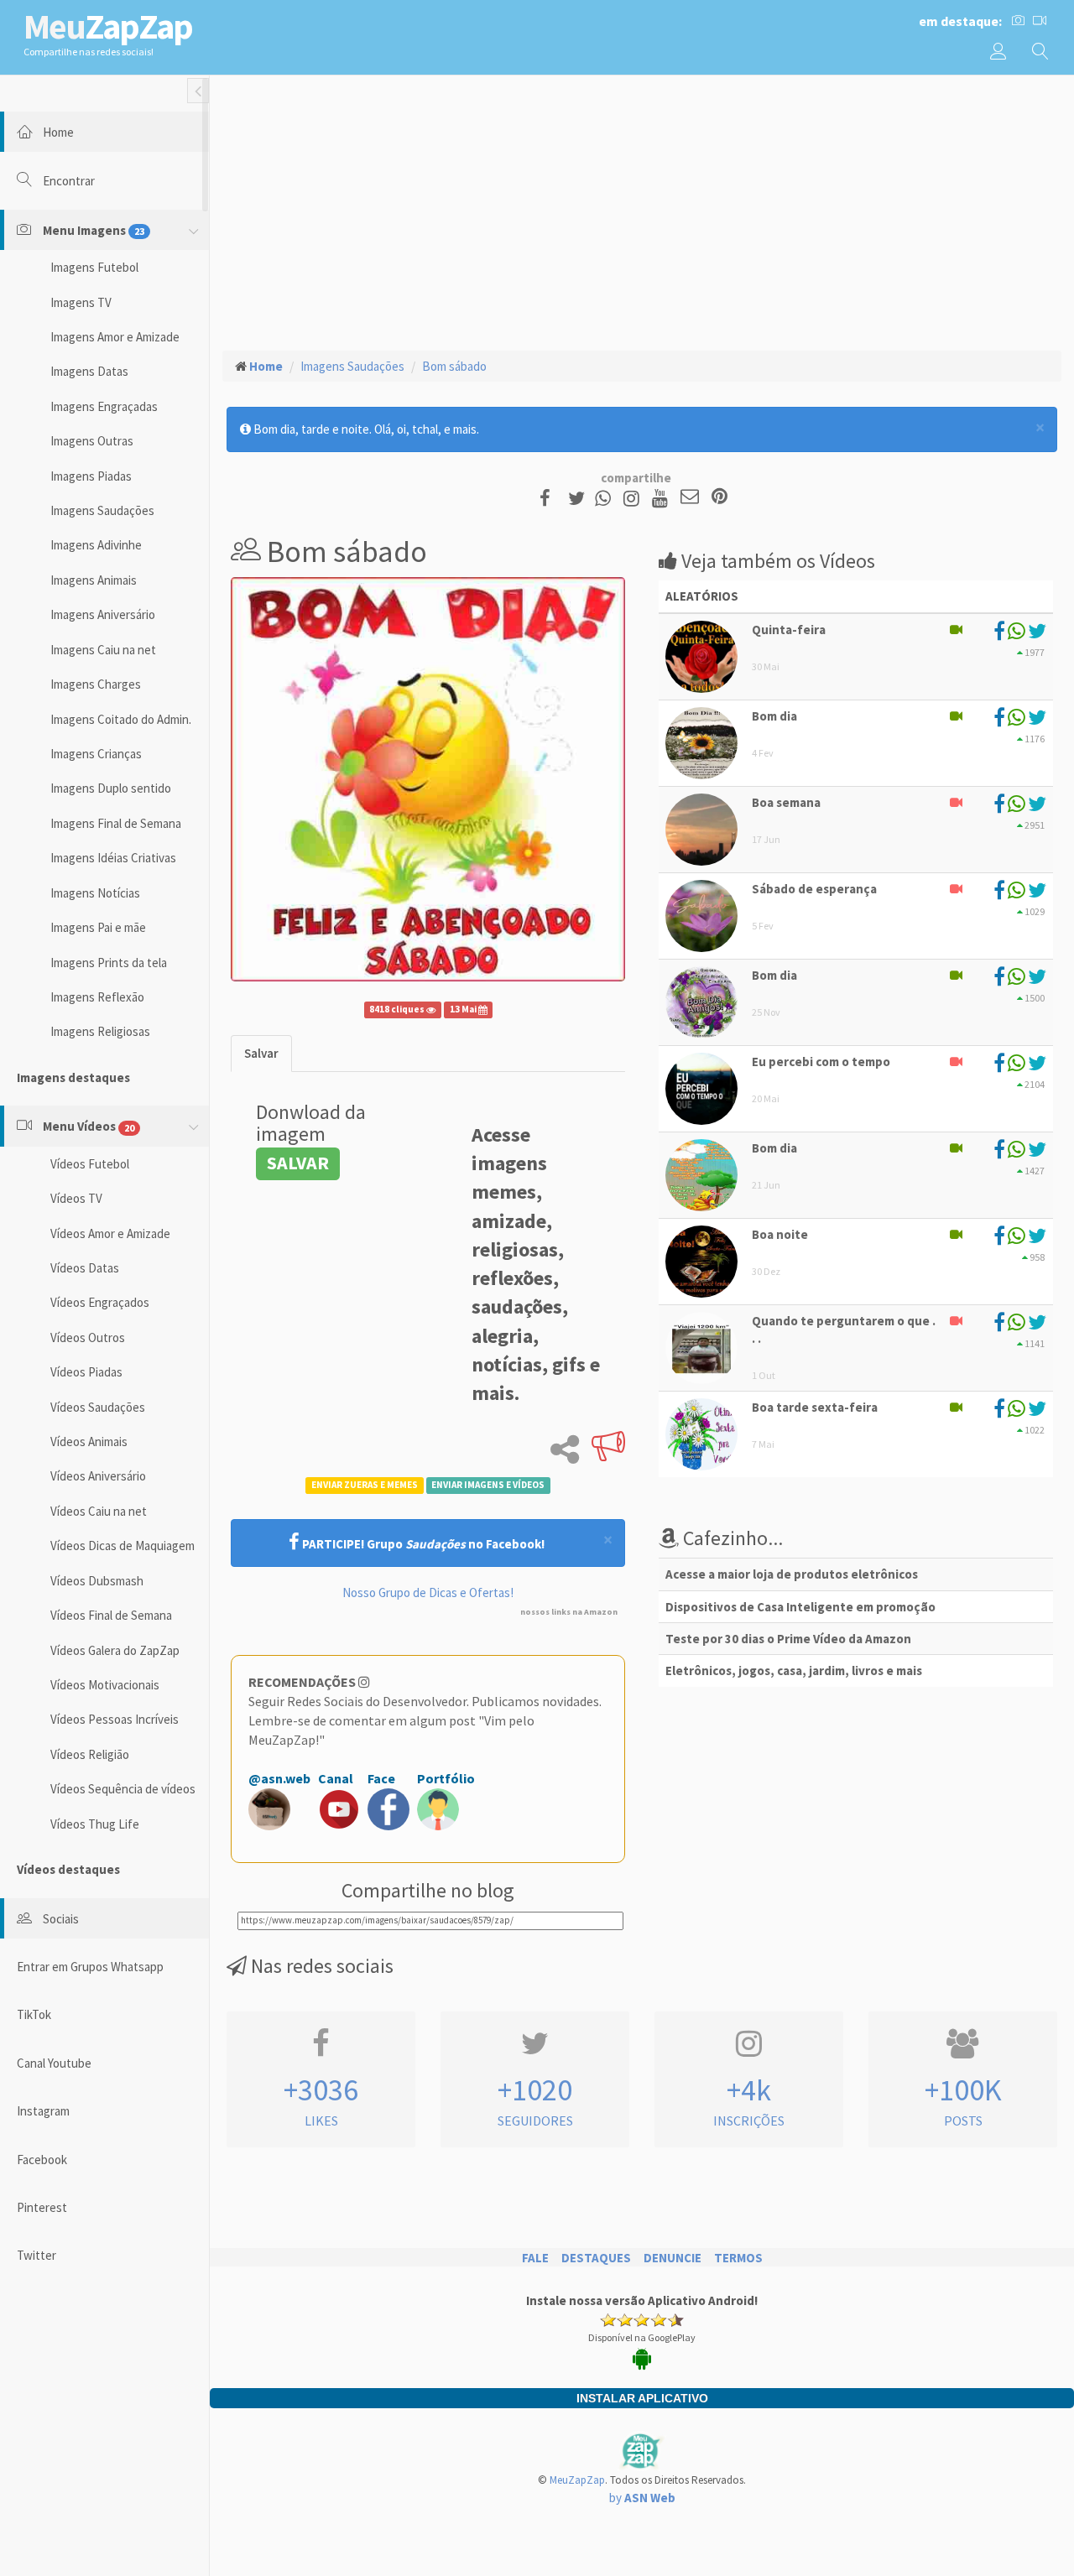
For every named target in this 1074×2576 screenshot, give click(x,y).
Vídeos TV (76, 1198)
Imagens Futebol (94, 267)
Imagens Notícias (95, 893)
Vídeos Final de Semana (111, 1615)
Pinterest (42, 2207)
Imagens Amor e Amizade (115, 337)
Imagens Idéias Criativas (113, 858)
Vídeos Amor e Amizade (110, 1233)
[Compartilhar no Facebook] (550, 498)
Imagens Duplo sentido (111, 788)
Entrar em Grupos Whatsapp (90, 1967)
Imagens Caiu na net (103, 650)
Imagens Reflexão (97, 997)
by (642, 2498)
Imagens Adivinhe (96, 545)
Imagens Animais (94, 580)
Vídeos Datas (85, 1268)
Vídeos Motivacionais (105, 1685)
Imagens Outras (92, 441)
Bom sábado (454, 366)
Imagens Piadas (91, 476)
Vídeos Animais (89, 1442)
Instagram (43, 2111)
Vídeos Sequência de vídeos (123, 1789)
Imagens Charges (96, 684)
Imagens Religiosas (100, 1031)
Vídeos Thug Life (95, 1824)
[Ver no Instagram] (634, 498)
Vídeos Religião (90, 1754)
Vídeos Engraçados (100, 1302)
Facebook (42, 2160)
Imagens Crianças (96, 754)
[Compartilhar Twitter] (580, 498)
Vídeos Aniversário (98, 1476)
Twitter (36, 2255)
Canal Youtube (54, 2063)
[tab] (261, 1053)
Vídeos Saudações (98, 1407)
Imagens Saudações (102, 510)
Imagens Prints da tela (109, 963)
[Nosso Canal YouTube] (662, 498)
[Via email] (690, 498)
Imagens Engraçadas (104, 406)
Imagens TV (81, 302)
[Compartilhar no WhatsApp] (607, 498)
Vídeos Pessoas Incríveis (115, 1719)
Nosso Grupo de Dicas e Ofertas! (428, 1592)
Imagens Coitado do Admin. (121, 719)
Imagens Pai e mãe (98, 927)
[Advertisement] (642, 211)
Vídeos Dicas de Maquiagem (123, 1546)
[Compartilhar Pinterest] (719, 498)
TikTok (34, 2014)
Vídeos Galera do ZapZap (115, 1650)
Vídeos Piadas (86, 1372)
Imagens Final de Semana (116, 823)
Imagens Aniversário (103, 614)
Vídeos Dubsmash (97, 1581)
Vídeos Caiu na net (99, 1511)
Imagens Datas (89, 371)
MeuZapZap (577, 2480)
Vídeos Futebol (90, 1164)
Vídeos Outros (88, 1337)
